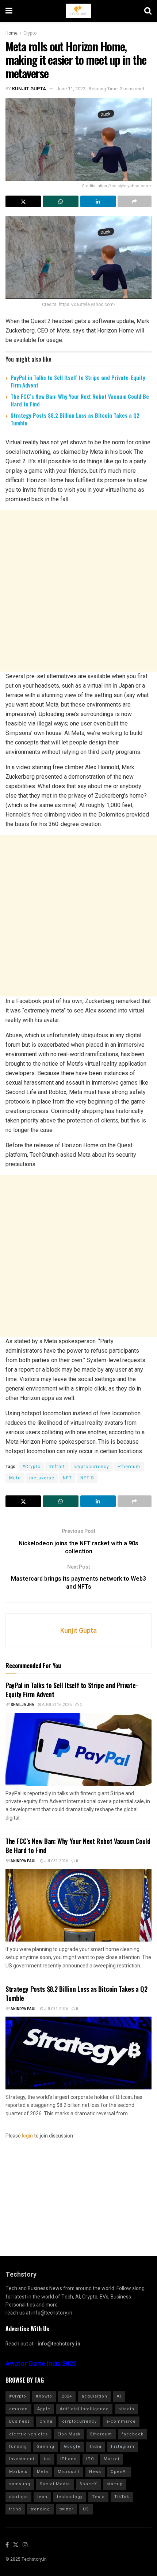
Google (72, 2447)
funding (18, 2447)
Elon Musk (69, 2434)
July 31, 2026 (56, 1861)
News (95, 2472)
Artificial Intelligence (84, 2409)
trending (40, 2509)
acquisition (94, 2396)
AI (119, 2396)
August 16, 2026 (56, 1705)
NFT (67, 1478)
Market (112, 2459)
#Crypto (31, 1467)
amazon (18, 2409)
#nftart (57, 1467)
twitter (66, 2509)
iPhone (68, 2459)
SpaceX (88, 2484)
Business (20, 2421)
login (27, 2136)
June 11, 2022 (71, 89)
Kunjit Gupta (29, 89)
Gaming (45, 2447)
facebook (133, 2434)
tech (42, 2497)
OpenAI (119, 2472)
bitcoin (126, 2409)
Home (12, 33)
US (86, 2509)
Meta (15, 1478)
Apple (44, 2409)
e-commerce (121, 2421)
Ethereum (129, 1467)
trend (15, 2509)
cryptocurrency (91, 1467)
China (46, 2421)
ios (47, 2459)
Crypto (30, 33)
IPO (90, 2459)
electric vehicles (28, 2434)
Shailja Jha (22, 1705)
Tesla (98, 2497)
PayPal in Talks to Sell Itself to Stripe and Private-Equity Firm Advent (78, 381)
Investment (22, 2459)
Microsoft (69, 2472)
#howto (44, 2396)
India (96, 2447)
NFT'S (87, 1478)
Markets (18, 2472)
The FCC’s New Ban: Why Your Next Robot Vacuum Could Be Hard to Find (80, 400)
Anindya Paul (24, 1861)
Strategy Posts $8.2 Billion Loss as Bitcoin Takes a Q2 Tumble (75, 419)
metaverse (42, 1478)
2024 (67, 2396)
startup (115, 2484)
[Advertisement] (78, 591)
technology (70, 2497)
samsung (20, 2484)
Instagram (123, 2447)
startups (18, 2497)
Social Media (55, 2484)
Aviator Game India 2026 (41, 2364)
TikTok (122, 2497)
